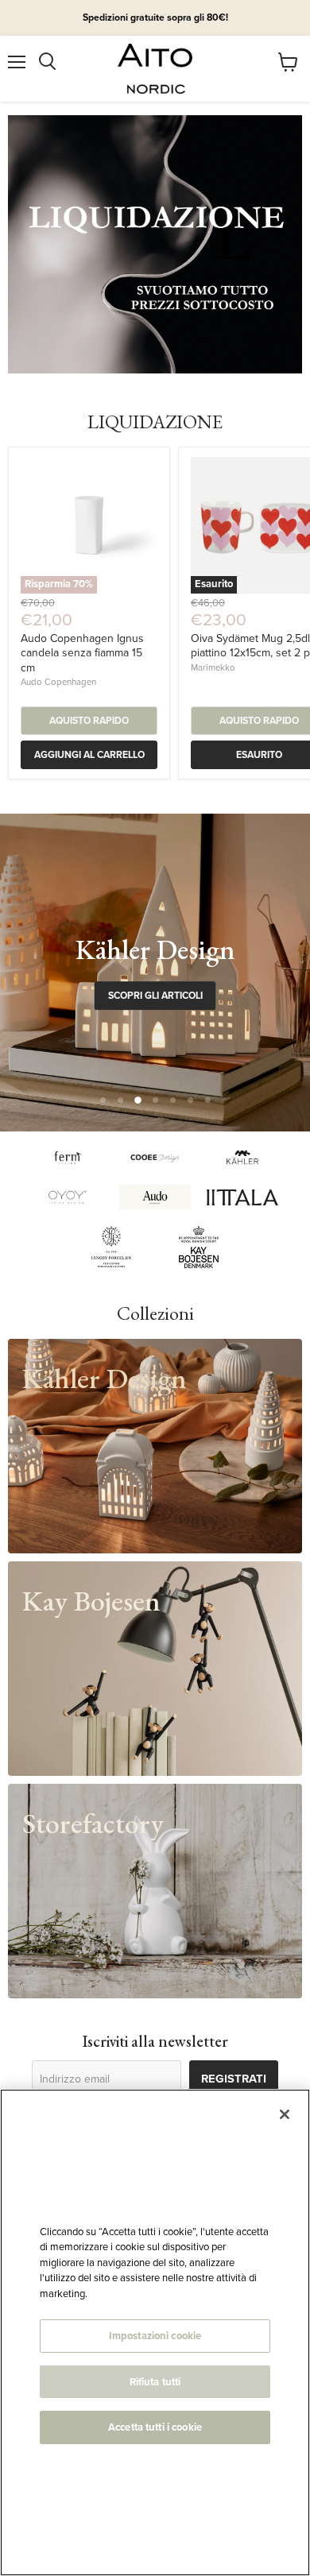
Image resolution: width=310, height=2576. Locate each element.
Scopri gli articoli (155, 996)
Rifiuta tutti (155, 2382)
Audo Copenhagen (58, 682)
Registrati (234, 2079)
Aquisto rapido (89, 721)
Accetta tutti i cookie (155, 2427)
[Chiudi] (285, 2114)
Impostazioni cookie (155, 2336)
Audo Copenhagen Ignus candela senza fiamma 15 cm (82, 653)
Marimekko (213, 668)
